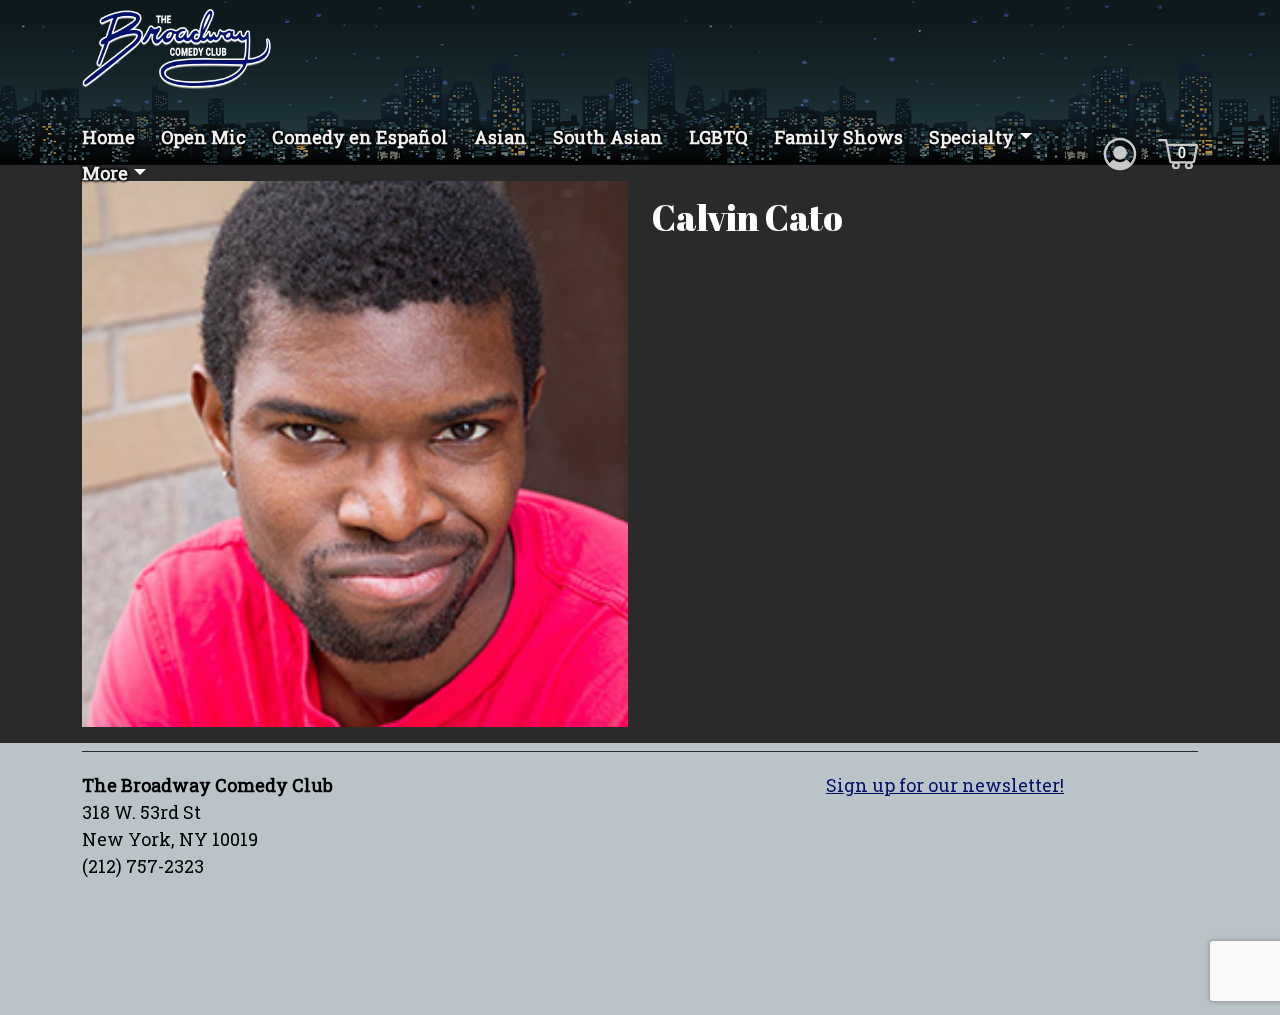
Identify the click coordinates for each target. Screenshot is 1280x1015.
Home (108, 137)
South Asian (608, 137)
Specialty (971, 137)
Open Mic (203, 137)
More (105, 173)
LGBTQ (718, 137)
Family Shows (838, 137)
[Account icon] (1120, 152)
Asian (500, 137)
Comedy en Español (360, 137)
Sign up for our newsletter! (945, 785)
